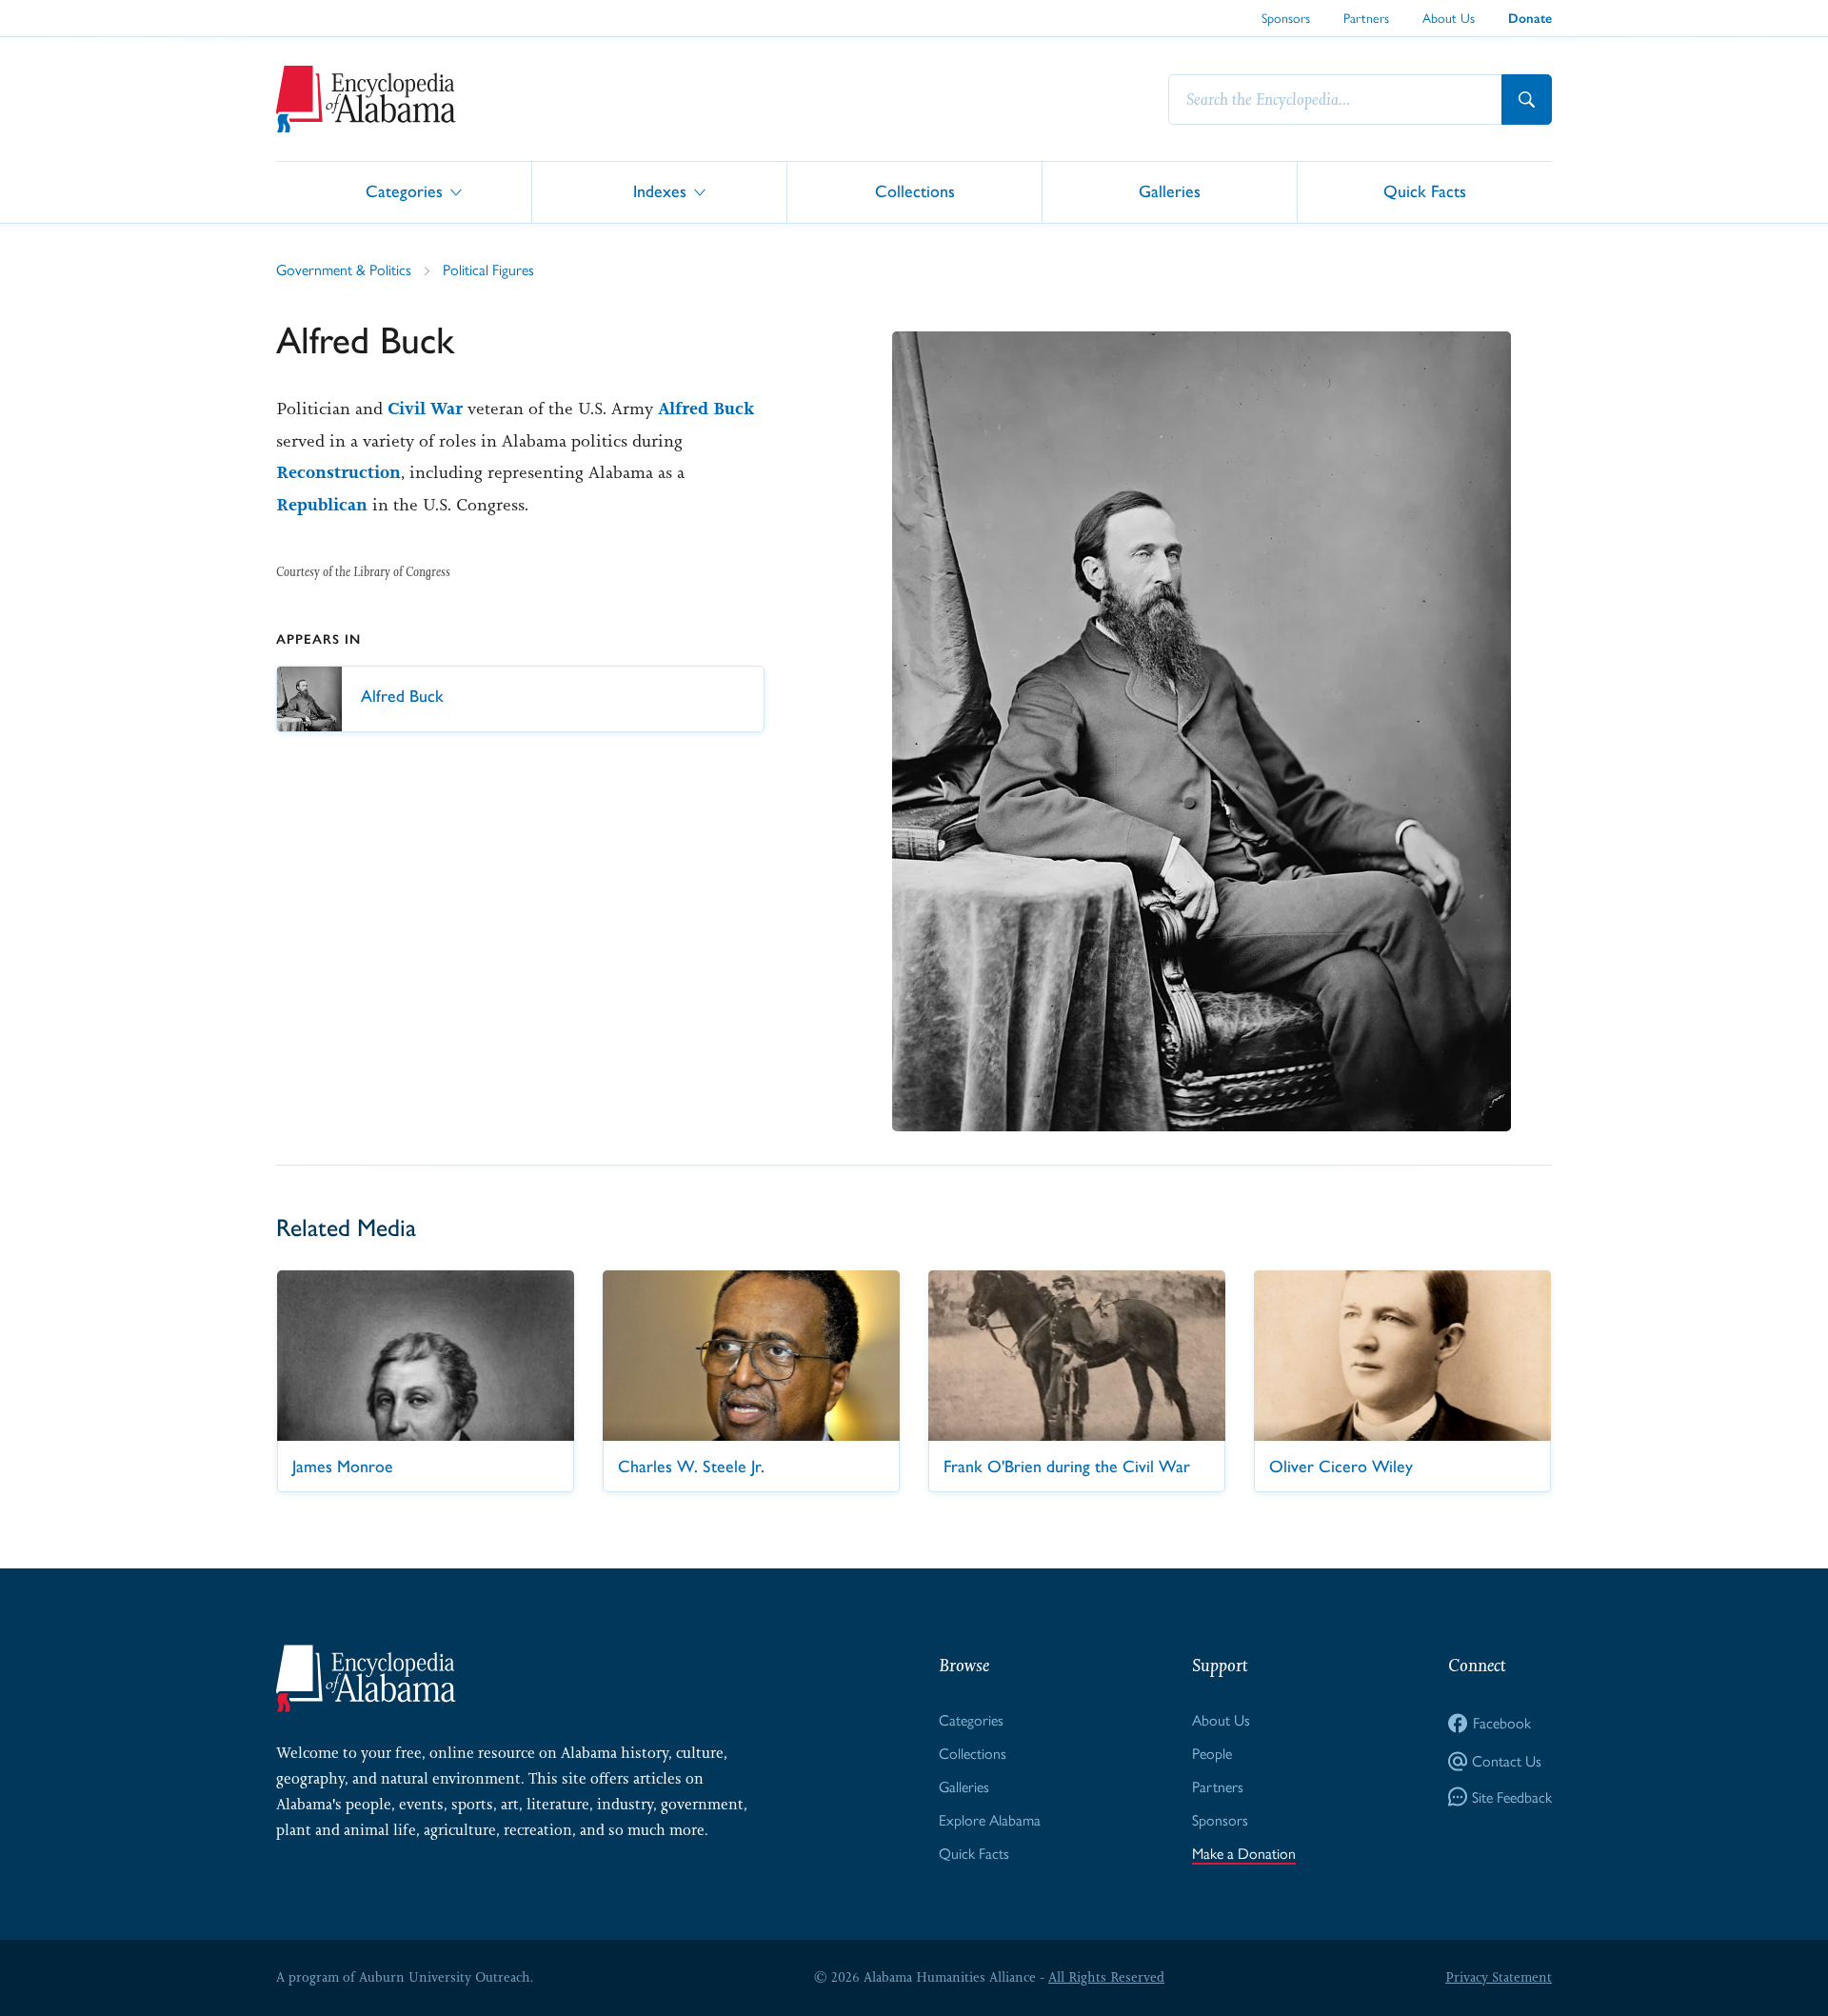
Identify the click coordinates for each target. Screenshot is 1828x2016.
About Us (1449, 18)
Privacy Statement (1499, 1977)
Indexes (660, 191)
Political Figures (488, 270)
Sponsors (1286, 18)
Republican (322, 505)
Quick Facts (1425, 191)
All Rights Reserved (1106, 1977)
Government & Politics (344, 270)
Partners (1366, 18)
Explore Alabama (990, 1820)
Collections (915, 191)
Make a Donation (1244, 1854)
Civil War (425, 409)
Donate (1530, 19)
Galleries (1170, 191)
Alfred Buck (706, 409)
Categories (404, 191)
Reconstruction (338, 472)
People (1212, 1754)
